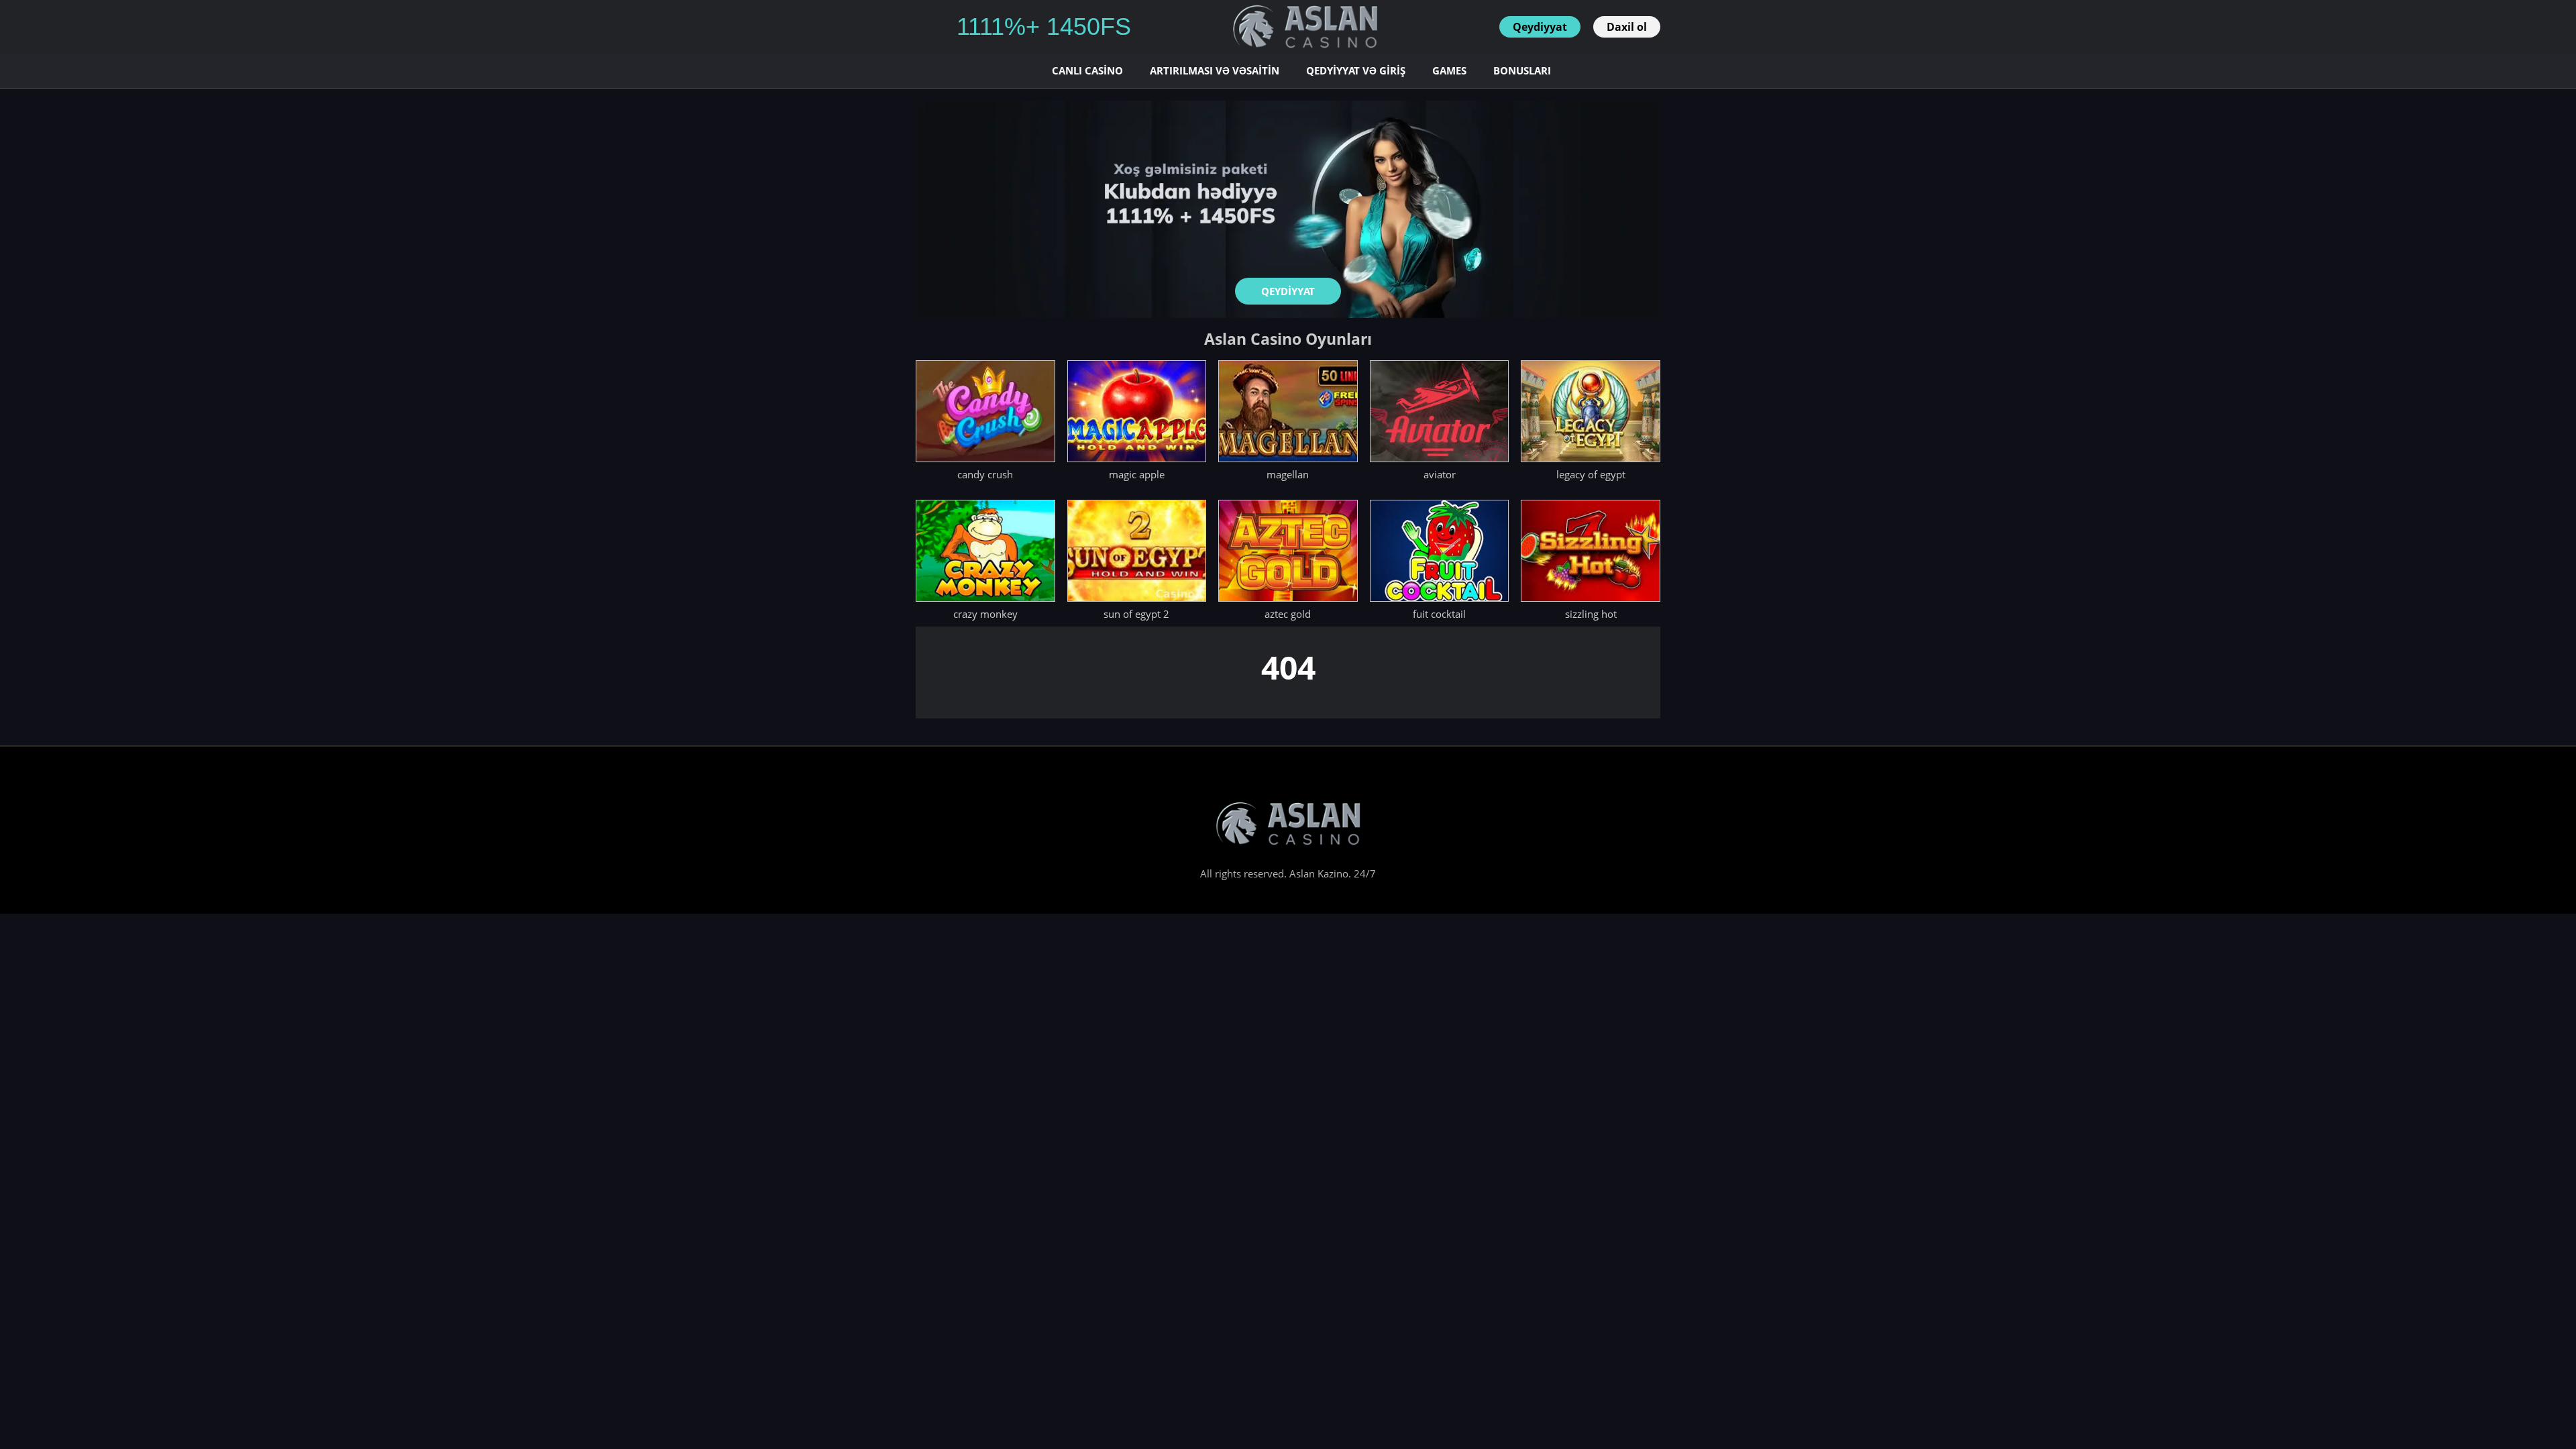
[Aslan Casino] (1305, 27)
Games (1449, 70)
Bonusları (1522, 70)
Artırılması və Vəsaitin (1215, 70)
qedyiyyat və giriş (1356, 70)
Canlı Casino (1087, 70)
